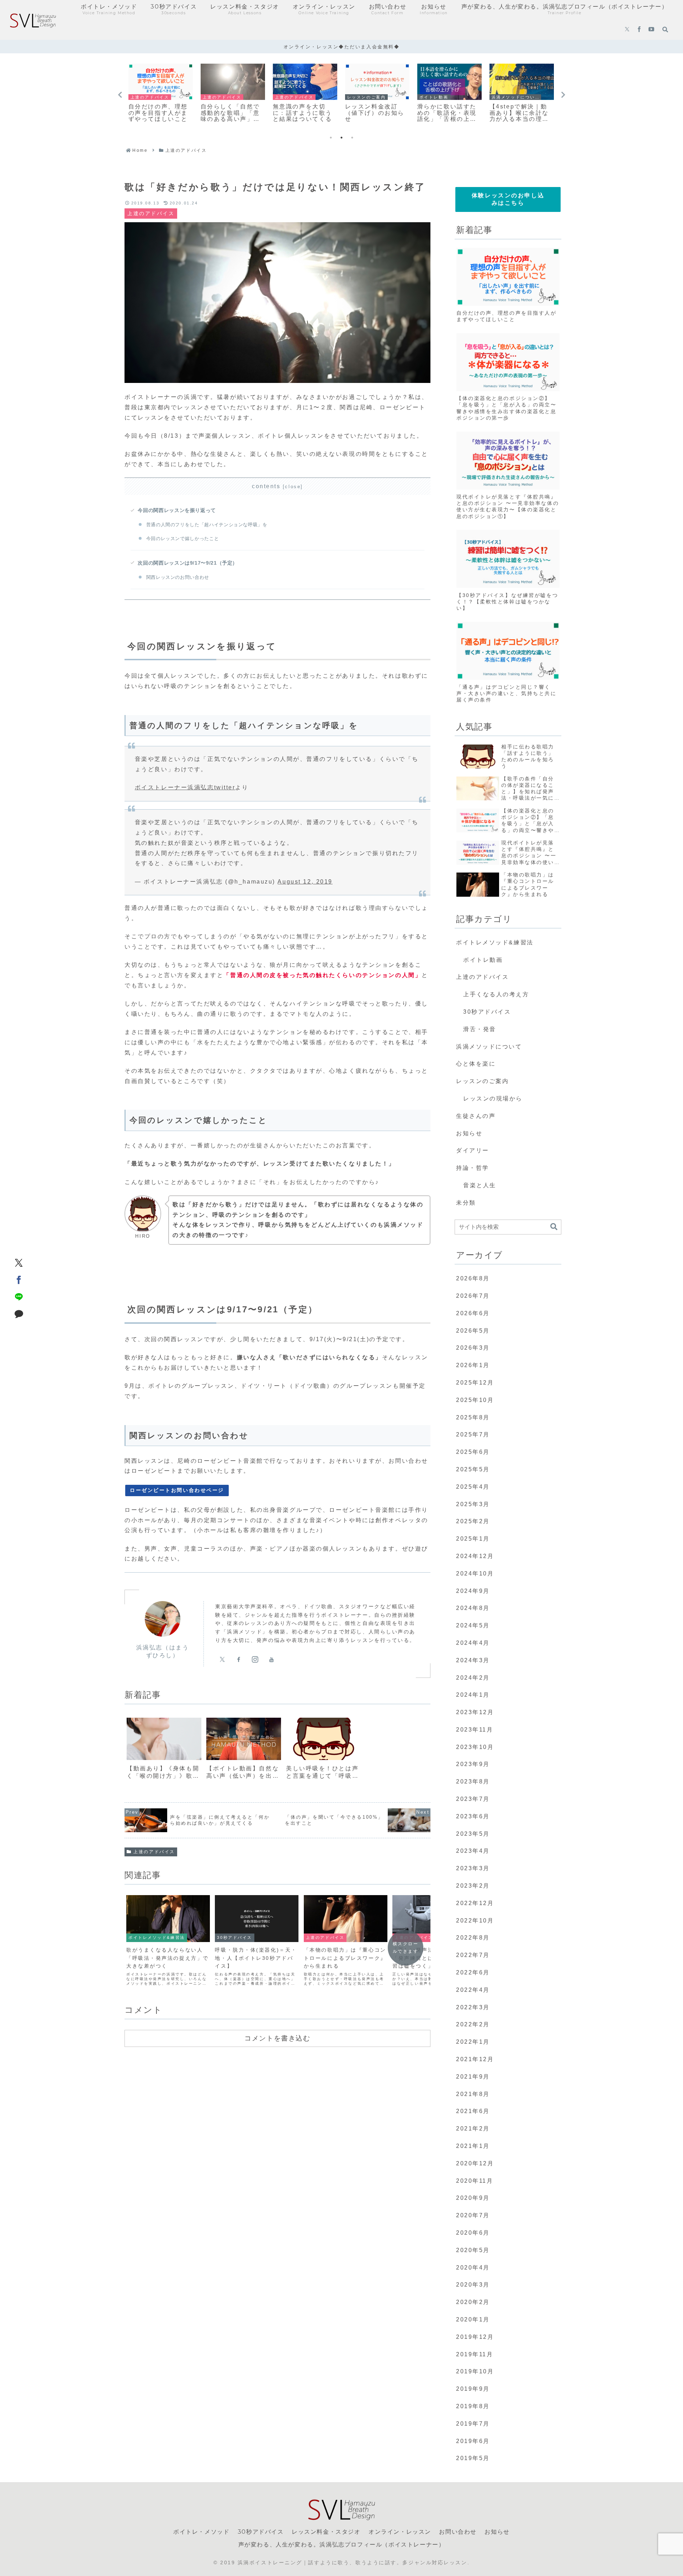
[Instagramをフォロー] (255, 1659)
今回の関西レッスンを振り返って (177, 510)
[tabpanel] (161, 94)
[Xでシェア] (19, 1263)
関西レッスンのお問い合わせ (178, 577)
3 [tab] (352, 138)
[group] (164, 1751)
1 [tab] (331, 138)
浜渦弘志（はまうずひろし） (163, 1651)
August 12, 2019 (305, 882)
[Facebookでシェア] (19, 1280)
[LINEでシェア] (19, 1297)
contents (266, 486)
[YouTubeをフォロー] (651, 30)
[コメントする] (19, 1314)
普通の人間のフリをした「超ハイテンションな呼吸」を (207, 525)
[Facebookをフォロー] (639, 30)
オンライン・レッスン (400, 2532)
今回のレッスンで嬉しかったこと (183, 538)
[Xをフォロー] (627, 30)
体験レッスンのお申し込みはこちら (508, 199)
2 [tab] (341, 138)
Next (563, 95)
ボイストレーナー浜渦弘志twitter (185, 787)
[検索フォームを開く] (665, 30)
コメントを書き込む (277, 2038)
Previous (120, 95)
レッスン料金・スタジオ (326, 2532)
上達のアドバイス (154, 1852)
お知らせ (497, 2532)
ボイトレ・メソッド (201, 2532)
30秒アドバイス (261, 2532)
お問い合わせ (458, 2532)
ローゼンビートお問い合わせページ (177, 1490)
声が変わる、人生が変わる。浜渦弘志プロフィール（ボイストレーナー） (342, 2545)
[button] (554, 1227)
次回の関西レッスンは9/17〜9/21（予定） (188, 563)
